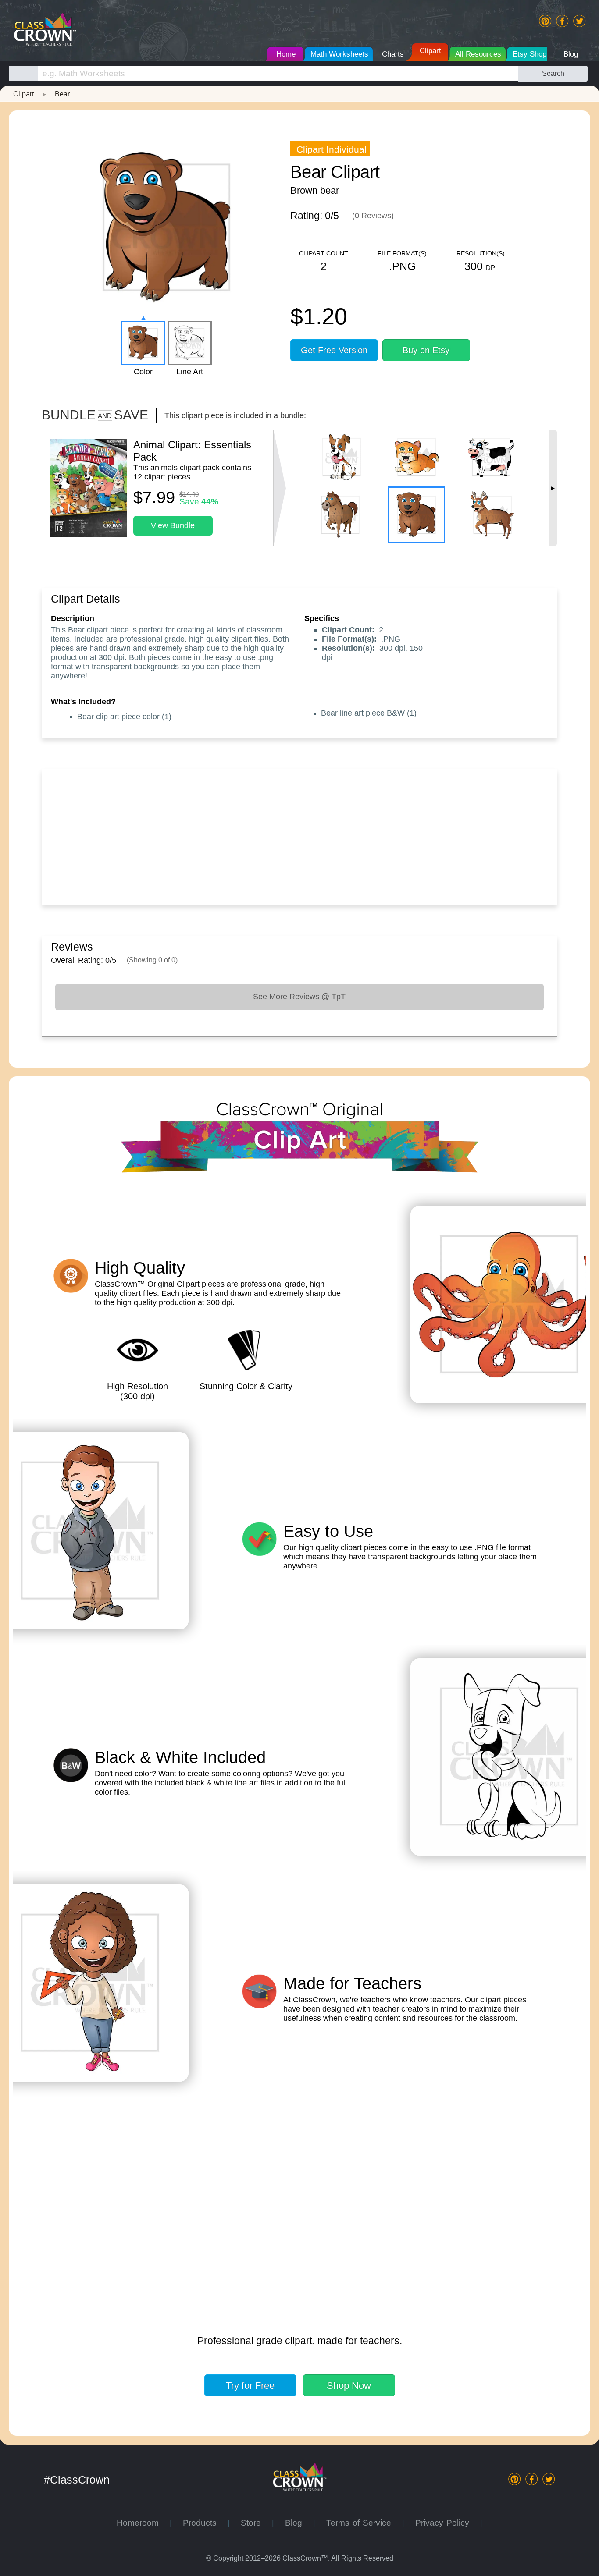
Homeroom (143, 2523)
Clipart (23, 94)
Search (553, 73)
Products (205, 2523)
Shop (349, 2386)
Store (256, 2523)
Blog (299, 2523)
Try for (250, 2386)
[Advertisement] (299, 835)
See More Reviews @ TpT (299, 997)
